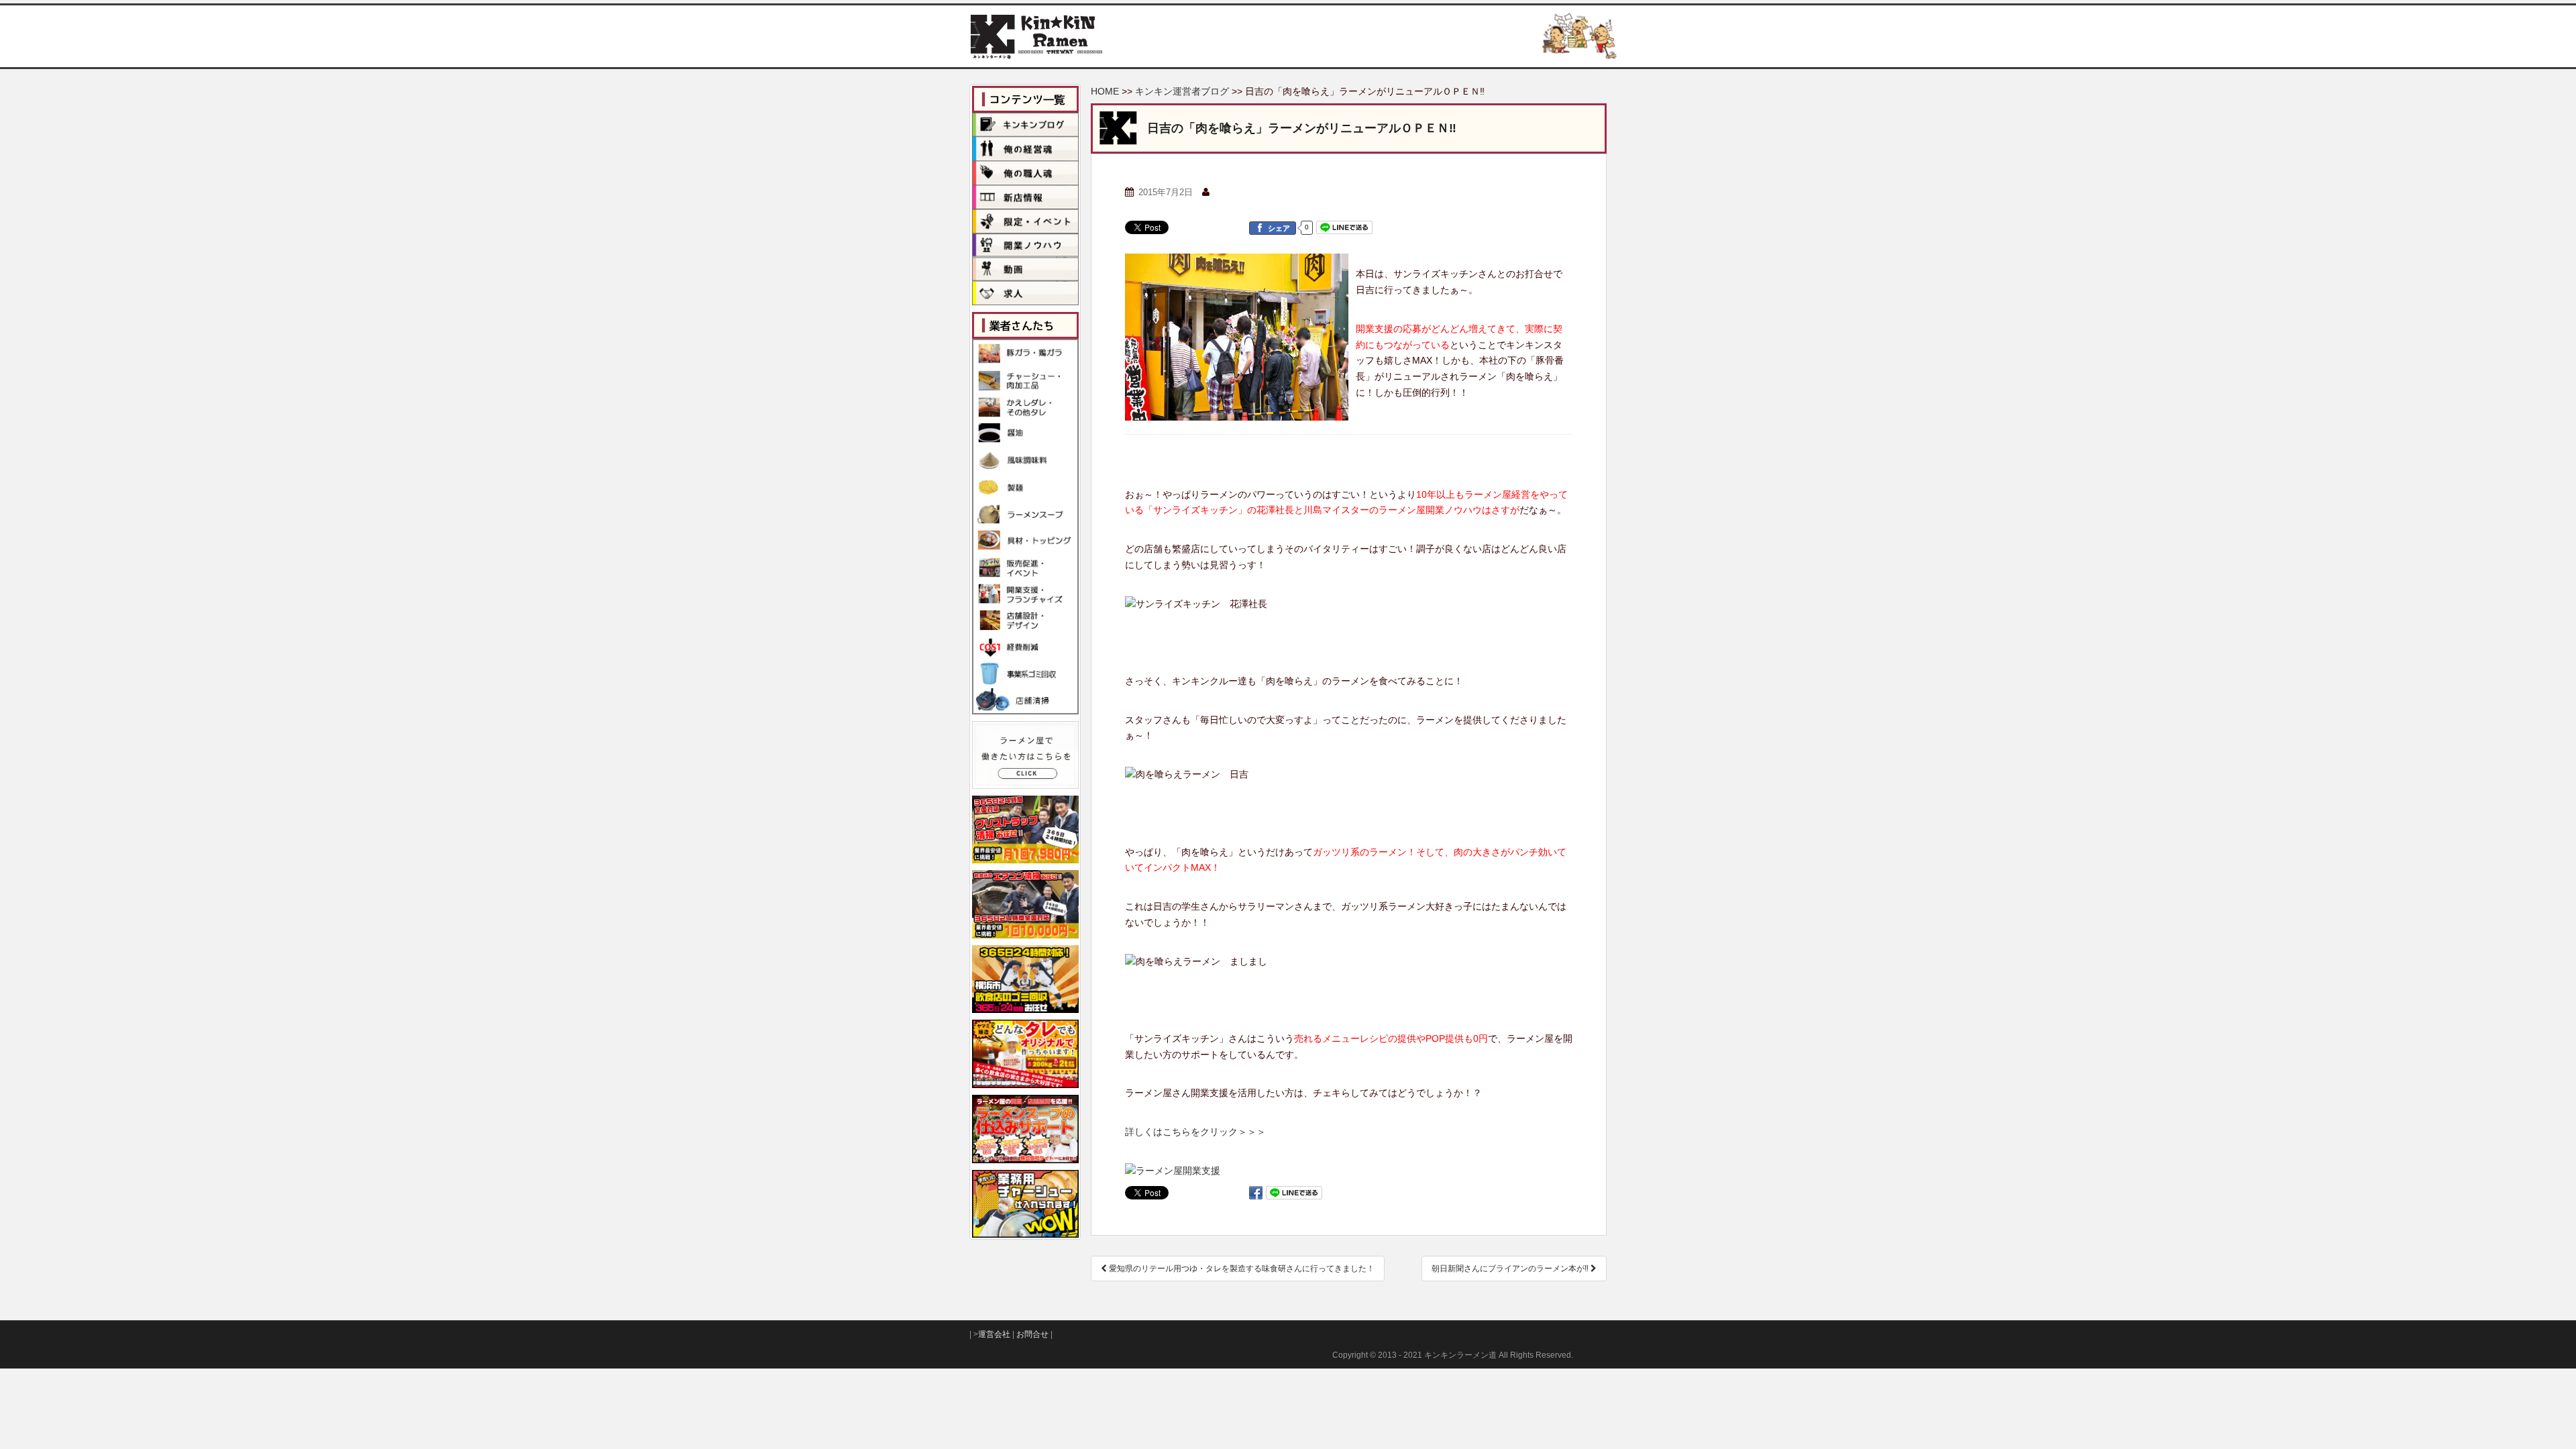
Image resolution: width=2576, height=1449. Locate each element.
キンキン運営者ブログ (1182, 91)
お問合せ (1032, 1334)
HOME (1105, 91)
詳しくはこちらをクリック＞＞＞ (1195, 1132)
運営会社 (994, 1334)
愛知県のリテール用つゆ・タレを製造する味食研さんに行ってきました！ (1241, 1269)
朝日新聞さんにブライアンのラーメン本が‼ (1511, 1269)
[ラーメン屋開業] (1173, 1171)
